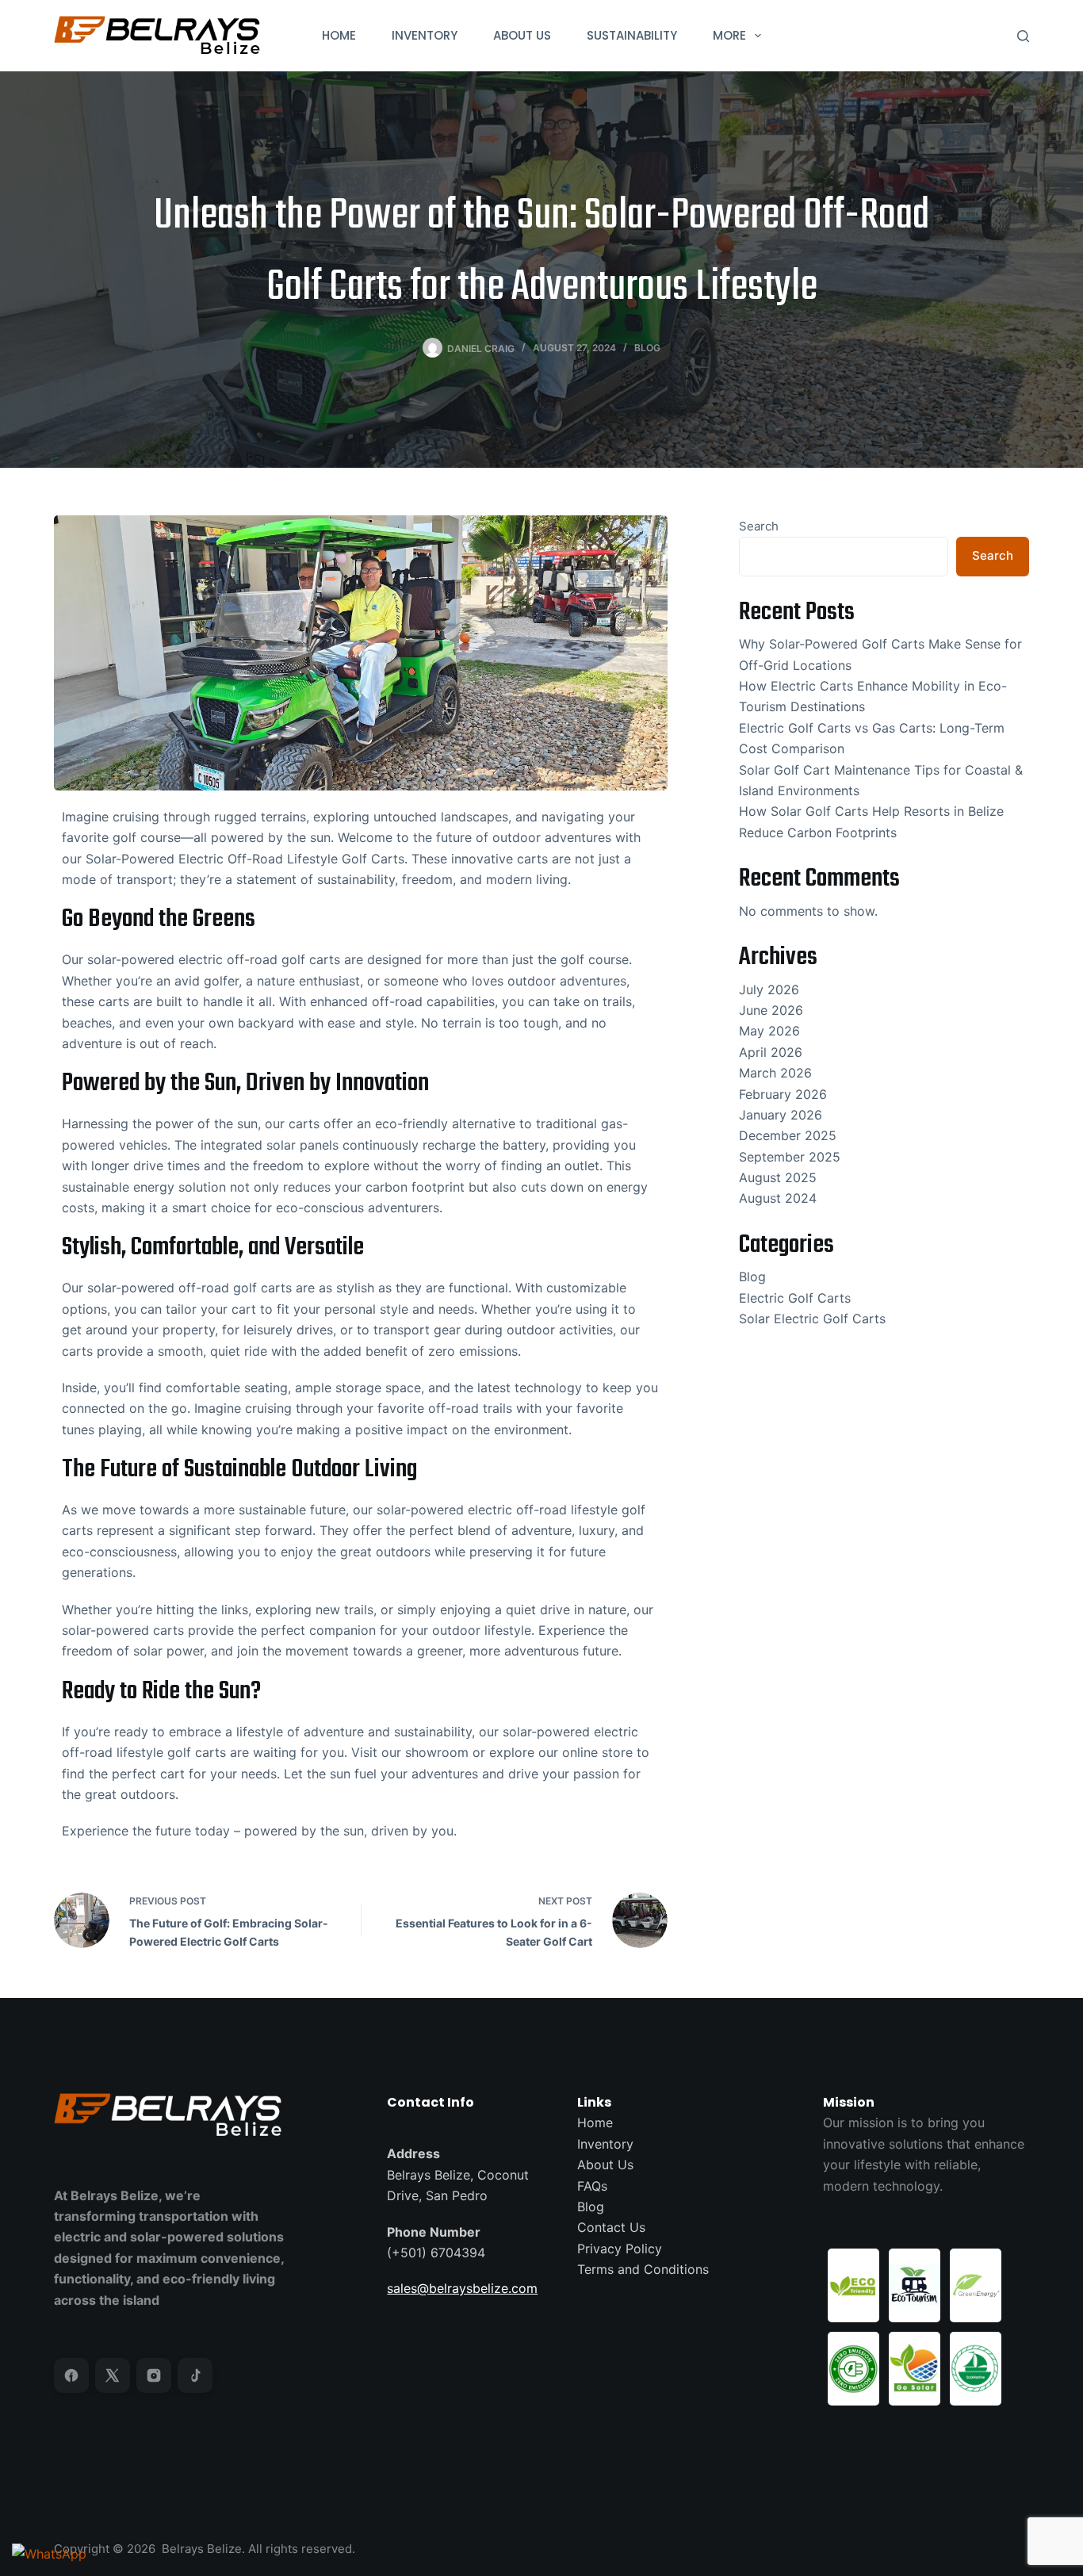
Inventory (605, 2144)
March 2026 (775, 1073)
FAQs (592, 2186)
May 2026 (769, 1031)
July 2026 (769, 989)
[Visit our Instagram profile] (154, 2375)
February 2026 (783, 1094)
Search (759, 526)
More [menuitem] (729, 35)
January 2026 (781, 1115)
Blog (647, 348)
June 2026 (771, 1010)
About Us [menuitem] (522, 35)
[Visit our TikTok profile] (195, 2375)
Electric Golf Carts (795, 1298)
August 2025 (778, 1177)
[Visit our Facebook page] (71, 2375)
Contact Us (611, 2227)
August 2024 (778, 1198)
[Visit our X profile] (113, 2375)
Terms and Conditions (643, 2269)
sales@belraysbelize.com (462, 2288)
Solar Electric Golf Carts (812, 1319)
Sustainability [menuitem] (632, 35)
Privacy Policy (620, 2249)
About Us (605, 2165)
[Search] (1023, 36)
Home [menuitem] (339, 35)
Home (595, 2122)
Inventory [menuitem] (425, 35)
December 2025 (788, 1135)
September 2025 (790, 1157)
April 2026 (771, 1052)
